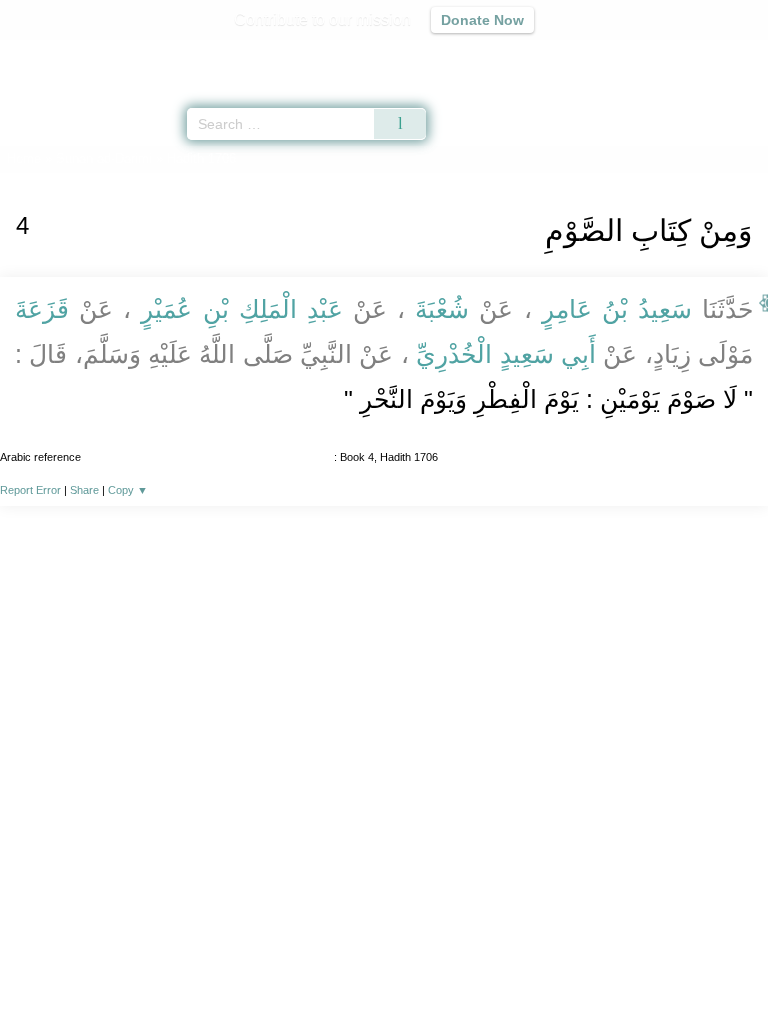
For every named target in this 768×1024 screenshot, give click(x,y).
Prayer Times (629, 55)
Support (325, 965)
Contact (486, 965)
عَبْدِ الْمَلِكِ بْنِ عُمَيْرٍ (242, 309)
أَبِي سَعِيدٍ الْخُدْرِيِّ (506, 354)
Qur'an (473, 55)
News (264, 965)
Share (84, 490)
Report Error (30, 490)
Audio (709, 55)
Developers (406, 965)
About (211, 965)
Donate (552, 965)
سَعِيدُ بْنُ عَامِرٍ (617, 309)
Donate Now (482, 20)
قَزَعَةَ (47, 309)
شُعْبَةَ (442, 309)
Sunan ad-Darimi (104, 158)
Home (24, 158)
